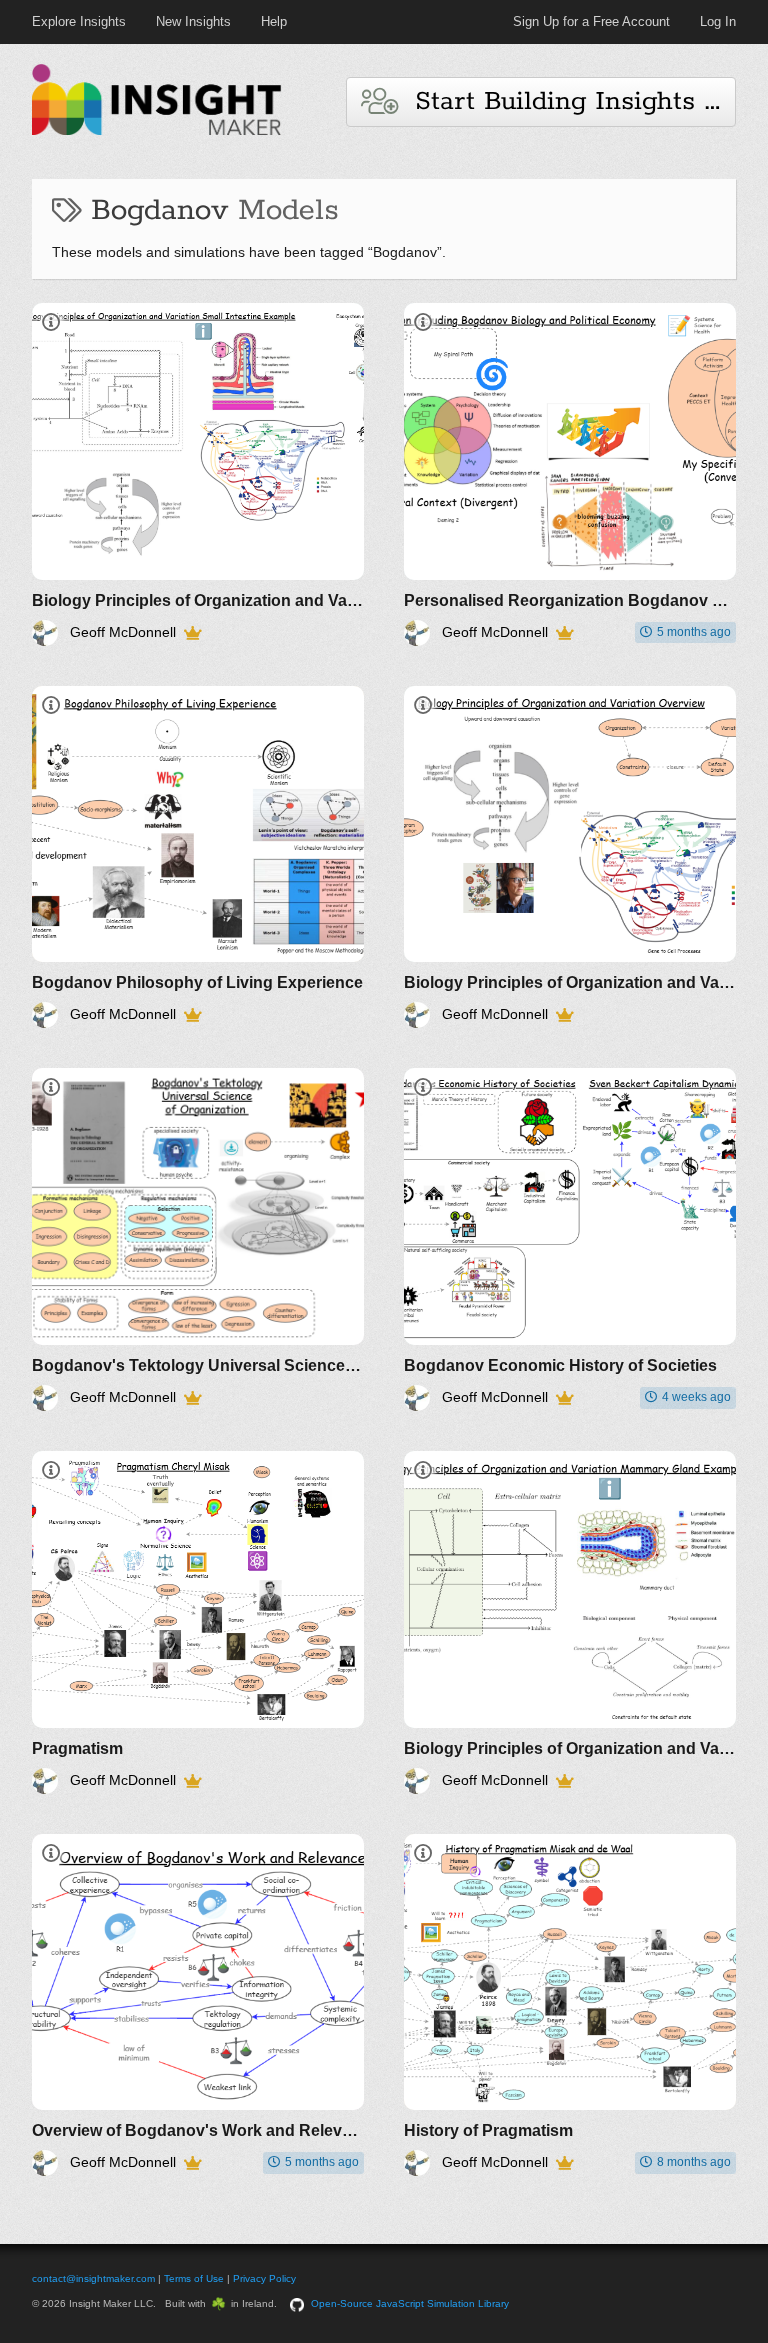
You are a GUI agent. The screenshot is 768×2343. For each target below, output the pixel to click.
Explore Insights (79, 21)
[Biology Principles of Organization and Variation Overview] (570, 857)
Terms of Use (194, 2278)
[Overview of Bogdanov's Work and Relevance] (198, 2005)
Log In (718, 21)
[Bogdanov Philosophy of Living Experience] (198, 857)
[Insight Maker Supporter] (192, 633)
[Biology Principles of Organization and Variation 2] (570, 1622)
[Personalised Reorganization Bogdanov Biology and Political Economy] (570, 474)
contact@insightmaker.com (93, 2278)
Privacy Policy (264, 2278)
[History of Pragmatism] (570, 2005)
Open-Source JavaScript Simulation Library (410, 2303)
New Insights (193, 21)
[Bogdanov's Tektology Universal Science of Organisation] (198, 1239)
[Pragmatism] (198, 1622)
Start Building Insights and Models (566, 101)
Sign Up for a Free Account (591, 21)
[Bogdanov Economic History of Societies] (570, 1239)
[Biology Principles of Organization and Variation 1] (198, 474)
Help (274, 21)
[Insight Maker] (157, 132)
